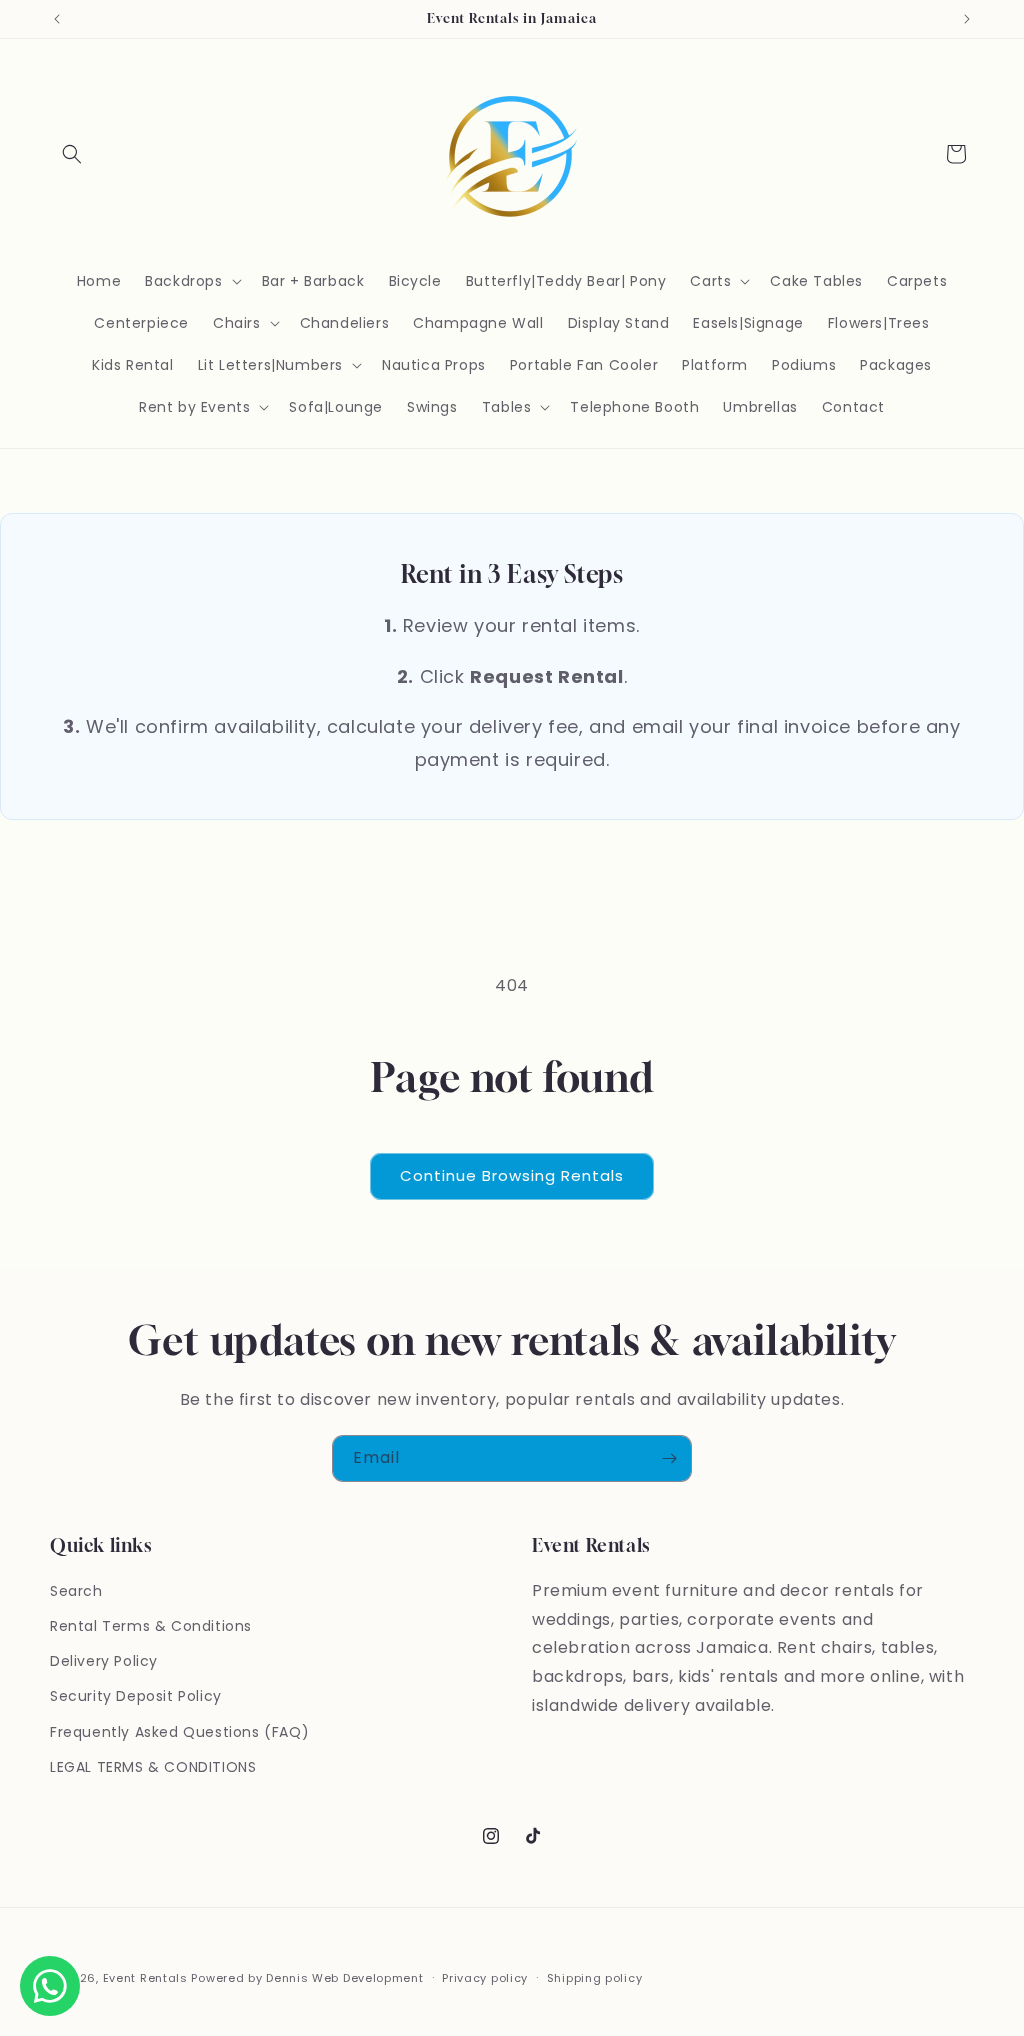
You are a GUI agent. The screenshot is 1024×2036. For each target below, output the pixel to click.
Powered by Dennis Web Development (307, 1978)
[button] (72, 154)
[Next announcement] (967, 19)
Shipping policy (595, 1978)
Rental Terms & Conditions (151, 1626)
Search (76, 1591)
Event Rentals (145, 1978)
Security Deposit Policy (136, 1696)
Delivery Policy (104, 1661)
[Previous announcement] (57, 19)
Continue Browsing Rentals (512, 1175)
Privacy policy (485, 1978)
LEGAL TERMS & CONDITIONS (153, 1767)
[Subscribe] (669, 1458)
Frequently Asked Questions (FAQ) (179, 1732)
